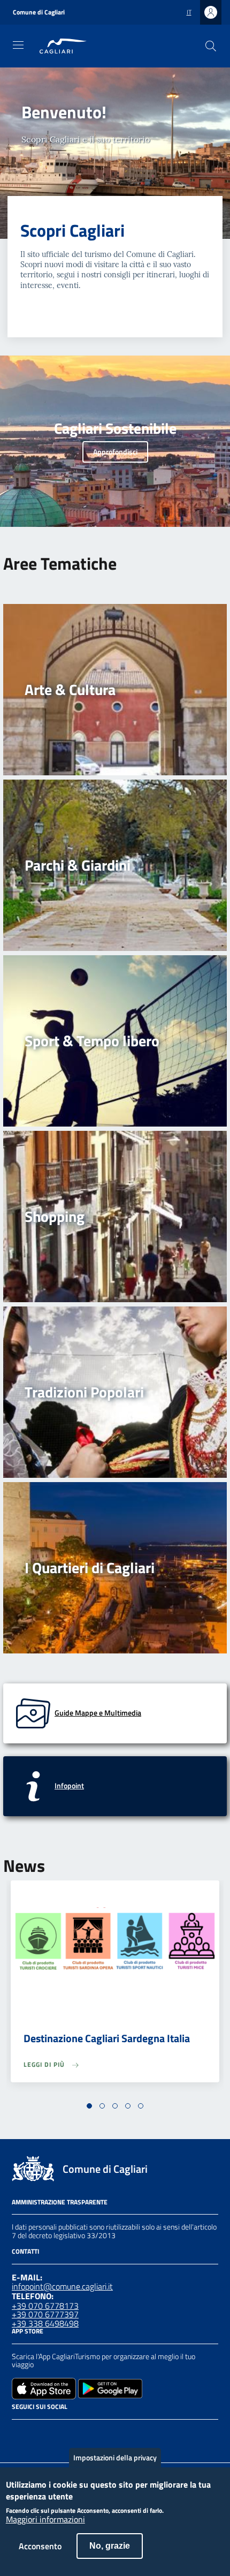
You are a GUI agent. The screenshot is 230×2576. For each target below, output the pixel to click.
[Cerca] (211, 46)
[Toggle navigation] (18, 45)
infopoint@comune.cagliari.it (62, 2286)
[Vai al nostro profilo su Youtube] (76, 2434)
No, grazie (110, 2546)
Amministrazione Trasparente (60, 2202)
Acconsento (40, 2546)
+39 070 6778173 (45, 2306)
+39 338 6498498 (45, 2323)
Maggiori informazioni (45, 2520)
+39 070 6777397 (45, 2314)
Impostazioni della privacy (115, 2457)
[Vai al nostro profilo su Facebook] (18, 2434)
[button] (89, 2106)
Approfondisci (115, 452)
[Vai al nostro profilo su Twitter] (57, 2434)
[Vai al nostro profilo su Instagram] (37, 2434)
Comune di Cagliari (39, 12)
